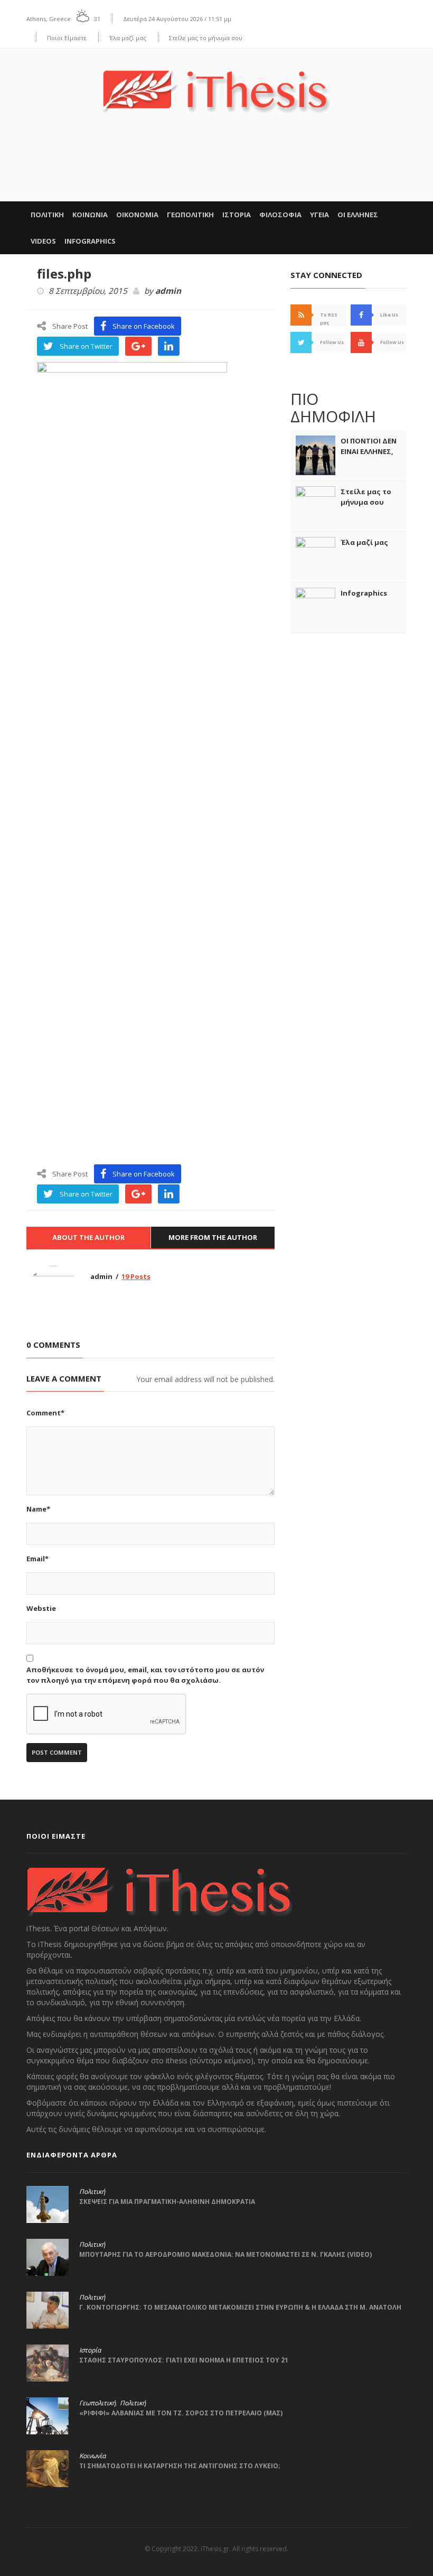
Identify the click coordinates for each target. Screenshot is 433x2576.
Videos (43, 241)
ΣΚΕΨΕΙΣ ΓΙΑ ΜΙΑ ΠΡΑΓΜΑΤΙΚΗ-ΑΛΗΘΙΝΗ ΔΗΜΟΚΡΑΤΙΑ (167, 2202)
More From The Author (213, 1237)
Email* (37, 1559)
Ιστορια (237, 215)
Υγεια (319, 215)
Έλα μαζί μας (128, 38)
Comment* (45, 1413)
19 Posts (136, 1276)
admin (168, 291)
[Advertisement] (216, 169)
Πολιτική (92, 2192)
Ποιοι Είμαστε (67, 38)
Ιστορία (90, 2350)
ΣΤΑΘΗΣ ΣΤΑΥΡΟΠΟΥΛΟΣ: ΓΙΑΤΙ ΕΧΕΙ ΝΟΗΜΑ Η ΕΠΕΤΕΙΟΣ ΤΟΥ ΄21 (184, 2360)
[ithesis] (216, 84)
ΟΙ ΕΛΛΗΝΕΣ (358, 215)
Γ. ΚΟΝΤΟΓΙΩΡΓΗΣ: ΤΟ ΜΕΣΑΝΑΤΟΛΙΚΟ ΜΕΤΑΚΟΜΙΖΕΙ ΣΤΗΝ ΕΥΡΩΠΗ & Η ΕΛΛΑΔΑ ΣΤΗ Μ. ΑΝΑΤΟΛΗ (240, 2307)
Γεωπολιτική (97, 2403)
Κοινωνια (90, 215)
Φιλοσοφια (280, 215)
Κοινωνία (92, 2456)
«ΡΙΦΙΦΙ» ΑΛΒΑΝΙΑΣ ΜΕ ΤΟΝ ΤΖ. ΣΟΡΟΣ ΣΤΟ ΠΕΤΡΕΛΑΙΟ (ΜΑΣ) (181, 2413)
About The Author (88, 1237)
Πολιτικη (47, 215)
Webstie (41, 1608)
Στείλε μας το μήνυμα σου (206, 38)
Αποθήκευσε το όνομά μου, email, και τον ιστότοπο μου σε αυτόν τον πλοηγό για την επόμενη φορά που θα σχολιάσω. (145, 1675)
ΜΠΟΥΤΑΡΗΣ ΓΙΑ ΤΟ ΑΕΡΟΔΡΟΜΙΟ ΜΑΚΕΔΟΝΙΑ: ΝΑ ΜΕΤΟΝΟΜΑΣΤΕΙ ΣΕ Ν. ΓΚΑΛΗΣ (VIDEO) (225, 2254)
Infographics (90, 241)
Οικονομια (137, 215)
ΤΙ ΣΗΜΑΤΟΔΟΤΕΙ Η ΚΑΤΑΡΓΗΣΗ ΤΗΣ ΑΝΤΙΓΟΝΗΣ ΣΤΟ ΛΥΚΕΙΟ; (180, 2466)
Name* (38, 1509)
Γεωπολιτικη (190, 215)
